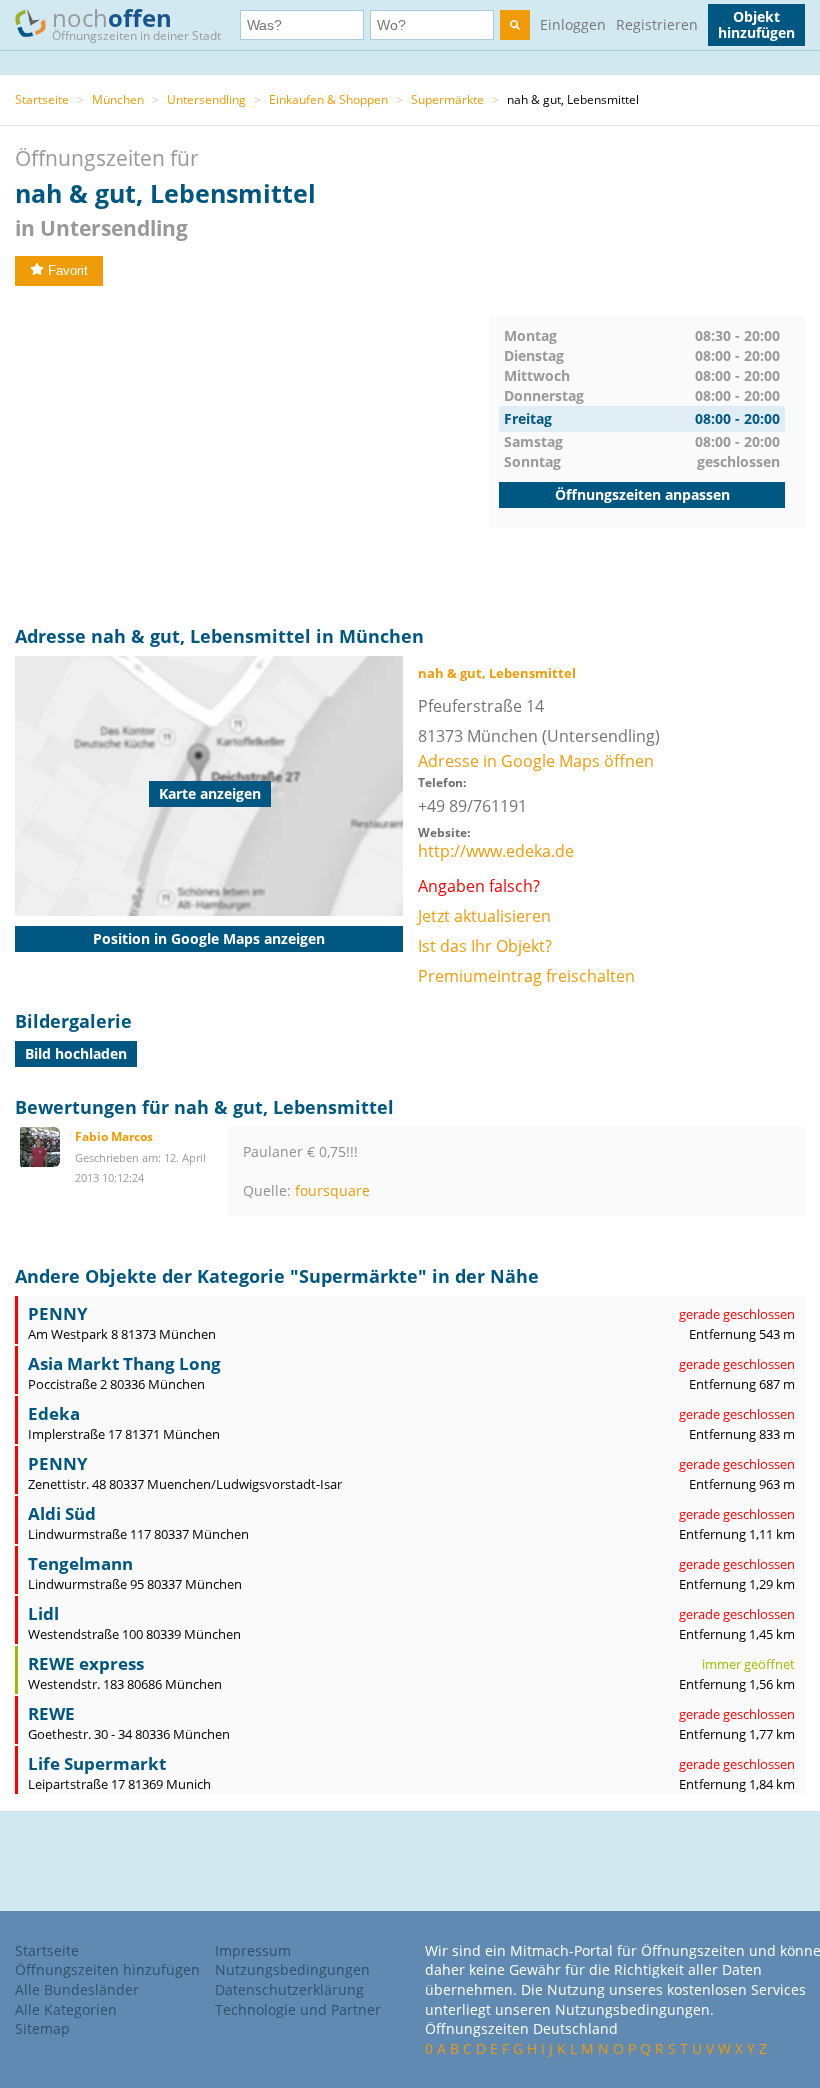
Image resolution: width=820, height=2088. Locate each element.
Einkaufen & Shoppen (328, 99)
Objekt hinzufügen (756, 24)
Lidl (43, 1613)
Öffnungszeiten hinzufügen (107, 1969)
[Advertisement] (252, 456)
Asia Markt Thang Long (124, 1363)
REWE (51, 1713)
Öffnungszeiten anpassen (642, 494)
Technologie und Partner (298, 2009)
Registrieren (657, 24)
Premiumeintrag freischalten (526, 976)
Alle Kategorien (66, 2009)
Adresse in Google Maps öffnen (536, 761)
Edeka (54, 1413)
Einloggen (573, 24)
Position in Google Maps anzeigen (209, 938)
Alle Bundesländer (77, 1989)
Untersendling (206, 99)
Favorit (68, 270)
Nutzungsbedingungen (292, 1969)
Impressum (253, 1950)
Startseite (42, 99)
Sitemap (42, 2028)
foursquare (332, 1190)
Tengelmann (80, 1563)
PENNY (58, 1313)
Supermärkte (447, 99)
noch (136, 22)
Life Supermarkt (97, 1763)
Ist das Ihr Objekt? (485, 946)
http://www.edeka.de (496, 851)
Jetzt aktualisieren (484, 916)
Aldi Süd (62, 1513)
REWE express (86, 1663)
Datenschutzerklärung (289, 1989)
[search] (515, 25)
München (118, 99)
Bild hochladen (76, 1053)
